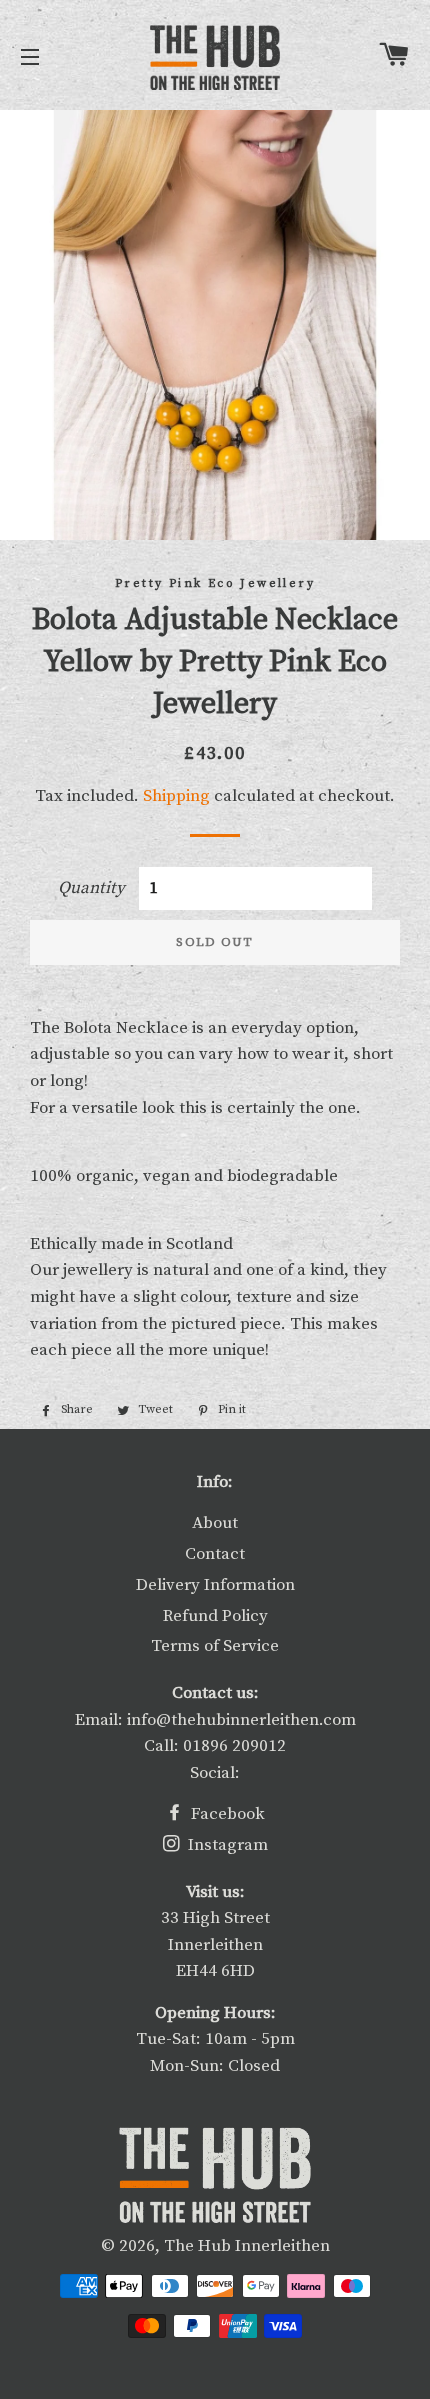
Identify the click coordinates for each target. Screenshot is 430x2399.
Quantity (91, 888)
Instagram (226, 1845)
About (215, 1523)
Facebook (226, 1814)
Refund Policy (215, 1616)
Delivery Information (215, 1585)
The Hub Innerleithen (247, 2246)
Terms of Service (215, 1646)
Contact (215, 1554)
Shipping (176, 796)
